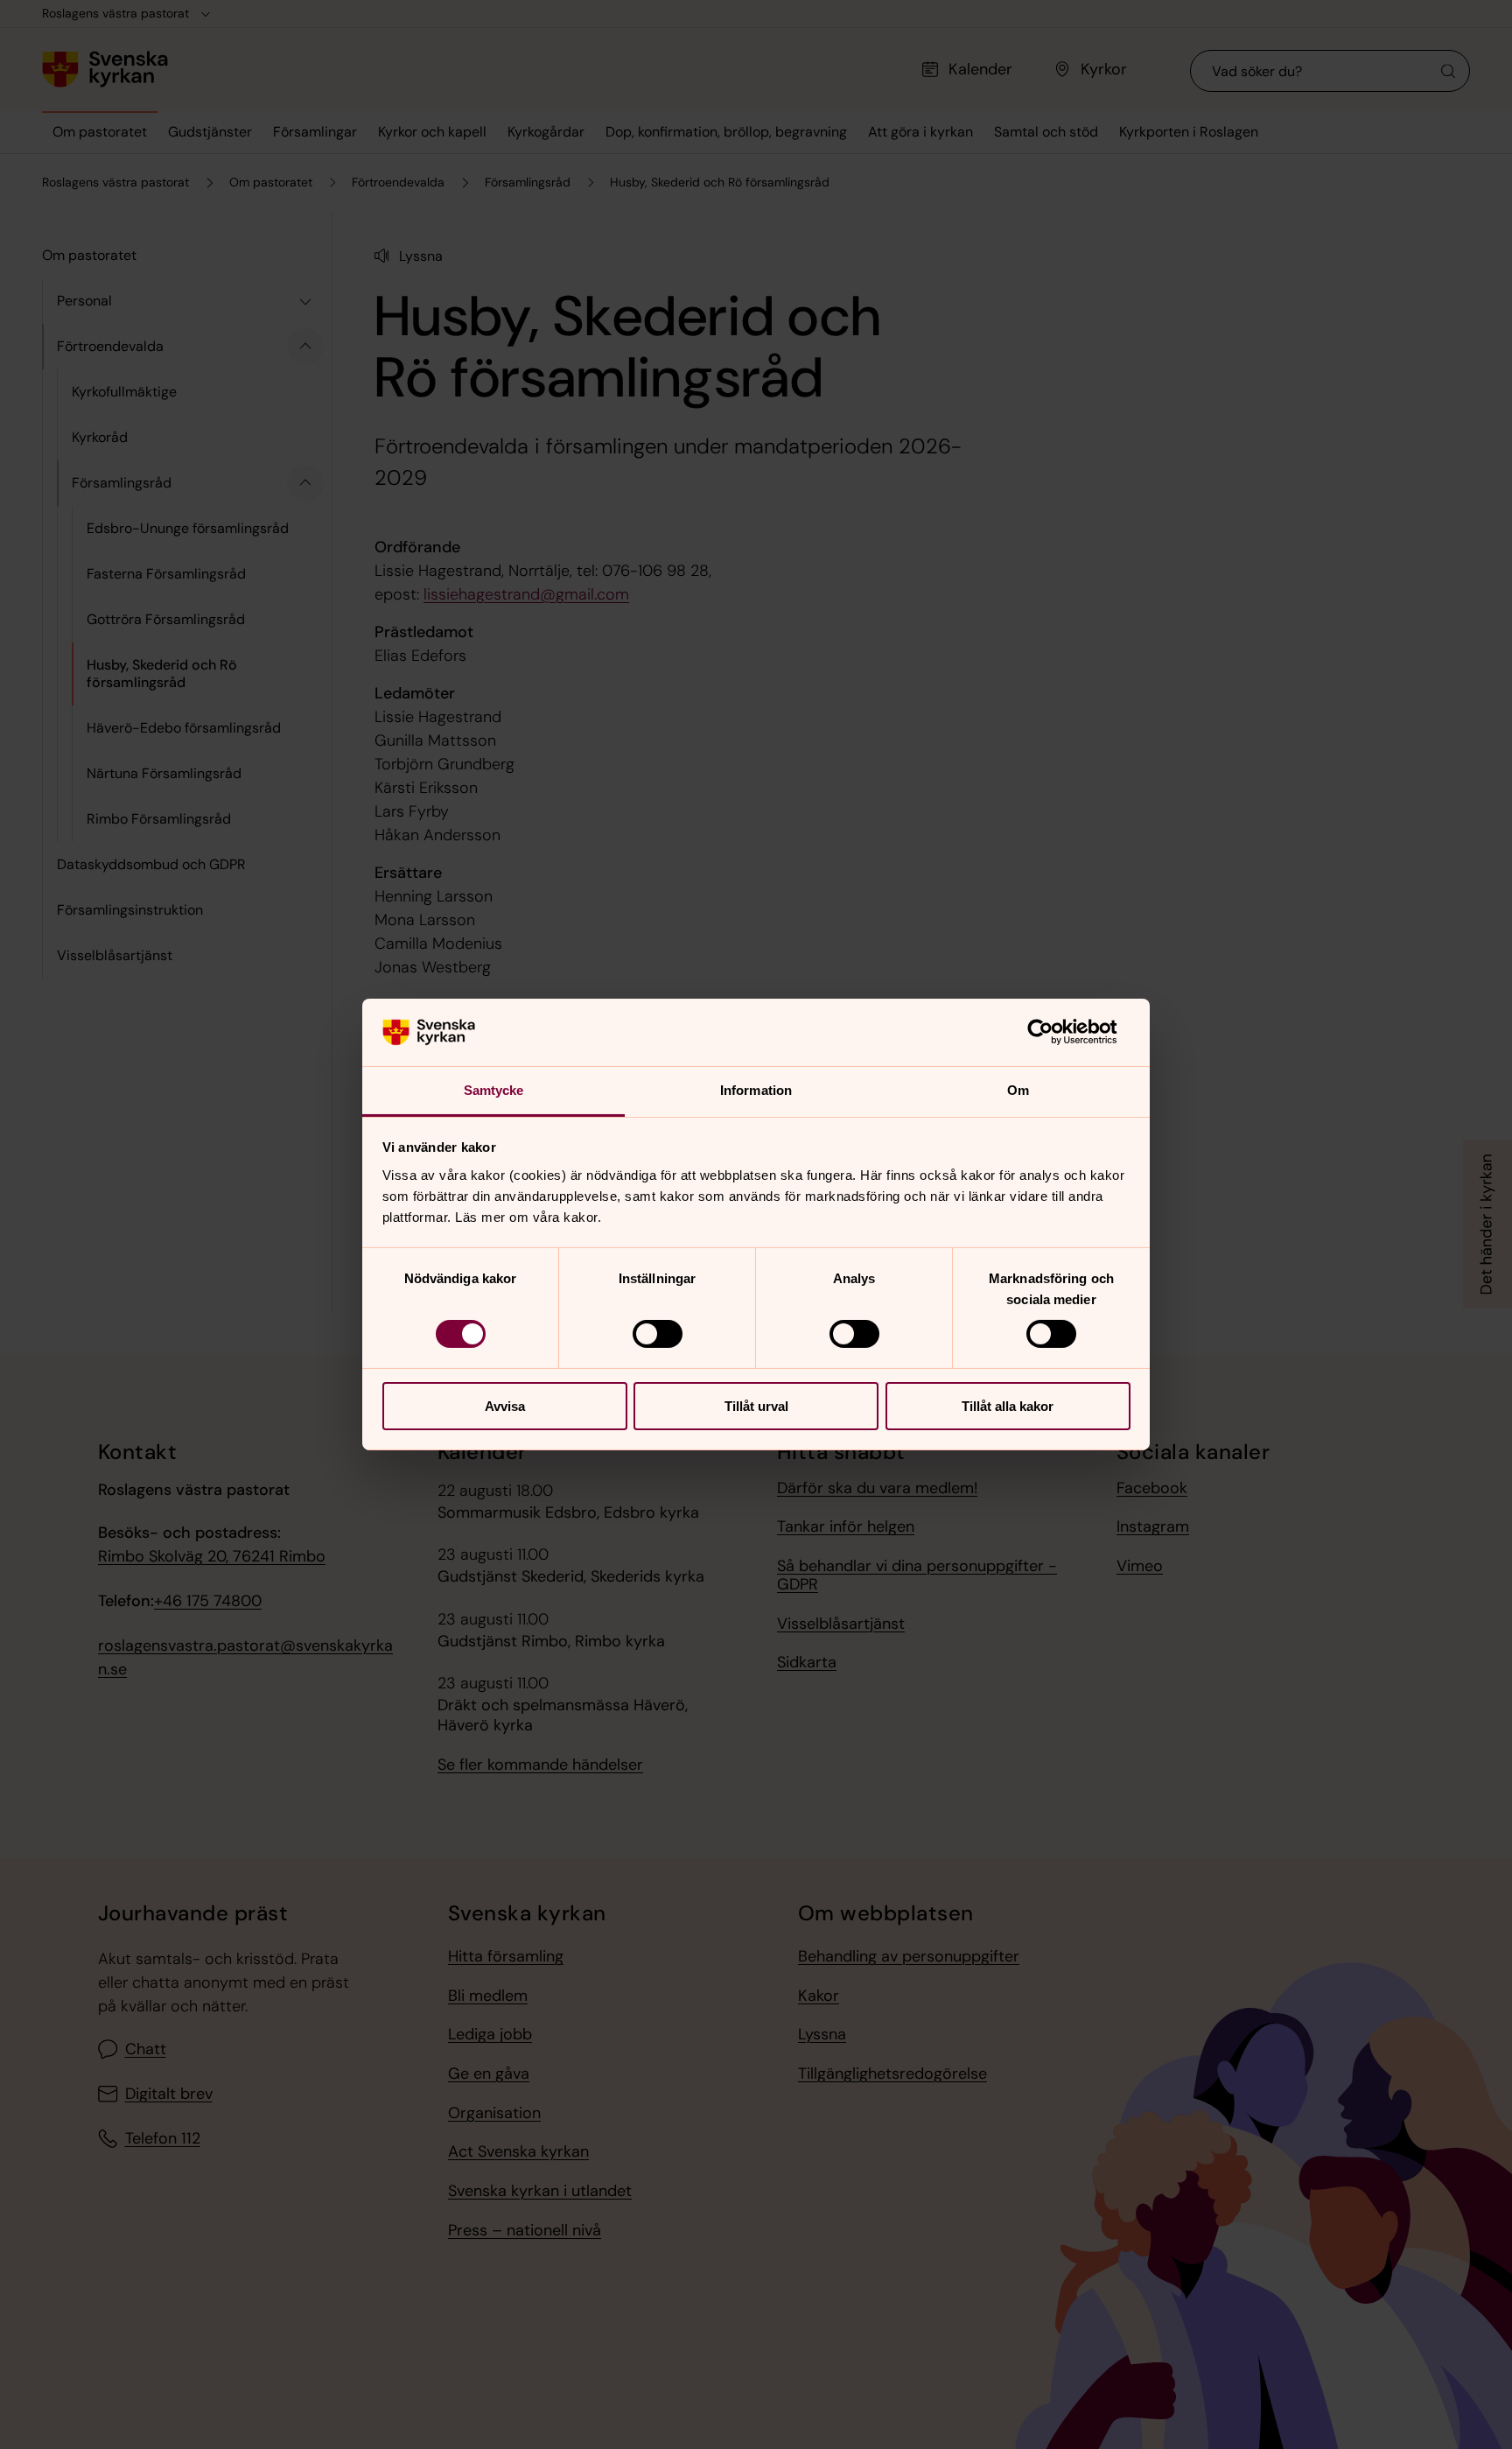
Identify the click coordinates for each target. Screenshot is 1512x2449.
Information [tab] (756, 1090)
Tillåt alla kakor (1008, 1406)
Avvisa (505, 1406)
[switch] (658, 1334)
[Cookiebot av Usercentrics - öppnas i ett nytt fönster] (1054, 1032)
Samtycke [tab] (494, 1090)
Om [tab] (1018, 1090)
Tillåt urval (756, 1406)
